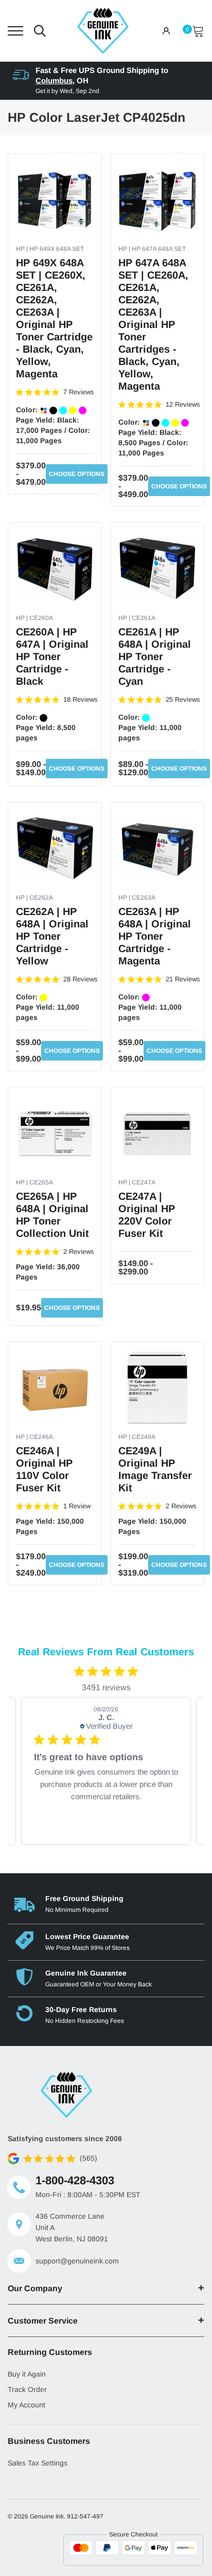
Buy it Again (27, 2374)
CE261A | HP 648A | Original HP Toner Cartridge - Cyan (155, 656)
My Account (26, 2405)
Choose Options (77, 474)
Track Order (27, 2389)
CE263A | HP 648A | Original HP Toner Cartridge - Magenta (155, 936)
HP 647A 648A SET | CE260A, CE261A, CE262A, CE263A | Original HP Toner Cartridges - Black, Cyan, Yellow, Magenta (153, 324)
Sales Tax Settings (38, 2463)
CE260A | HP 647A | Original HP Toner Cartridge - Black (52, 656)
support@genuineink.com (77, 2261)
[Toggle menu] (15, 31)
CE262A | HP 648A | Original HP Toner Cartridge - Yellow (52, 936)
